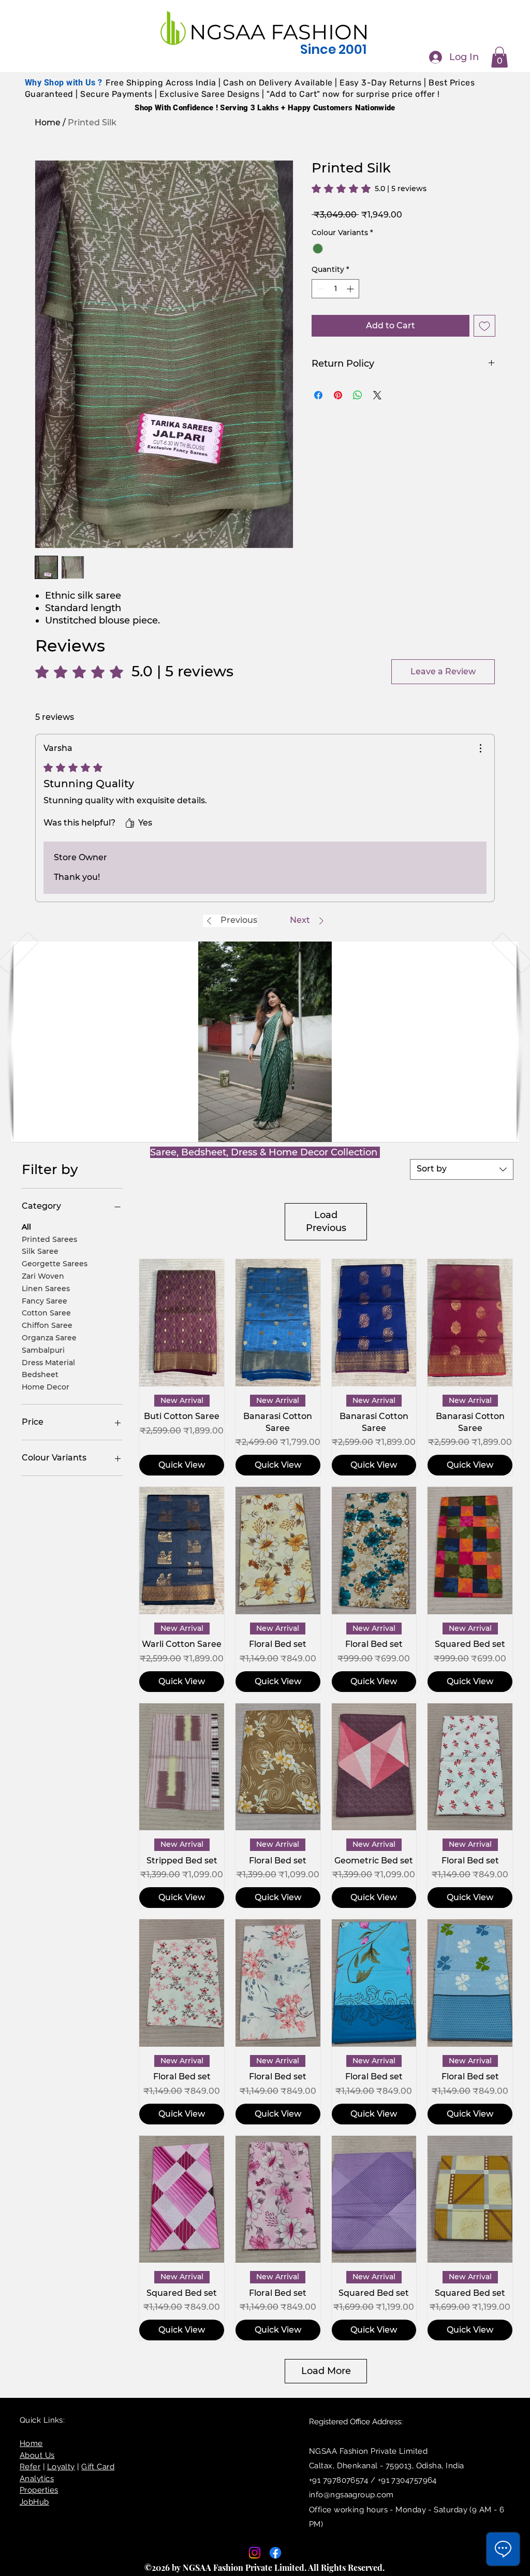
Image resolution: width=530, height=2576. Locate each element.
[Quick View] (182, 1323)
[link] (369, 189)
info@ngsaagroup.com (351, 2495)
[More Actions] (480, 748)
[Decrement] (320, 289)
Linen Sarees (46, 1289)
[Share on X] (377, 395)
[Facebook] (275, 2553)
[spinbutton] (335, 289)
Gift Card (98, 2467)
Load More (326, 2371)
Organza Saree (49, 1338)
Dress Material (48, 1363)
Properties (39, 2490)
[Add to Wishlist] (484, 326)
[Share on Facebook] (318, 395)
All (26, 1227)
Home (48, 122)
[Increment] (351, 289)
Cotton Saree (46, 1313)
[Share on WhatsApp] (358, 395)
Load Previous (326, 1221)
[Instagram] (255, 2553)
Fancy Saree (45, 1301)
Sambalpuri (43, 1350)
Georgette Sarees (55, 1264)
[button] (499, 57)
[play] (494, 1133)
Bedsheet (40, 1374)
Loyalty (61, 2467)
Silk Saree (40, 1251)
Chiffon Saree (47, 1325)
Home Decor (46, 1387)
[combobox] (462, 1169)
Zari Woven (43, 1276)
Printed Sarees (49, 1239)
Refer (30, 2467)
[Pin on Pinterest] (338, 395)
